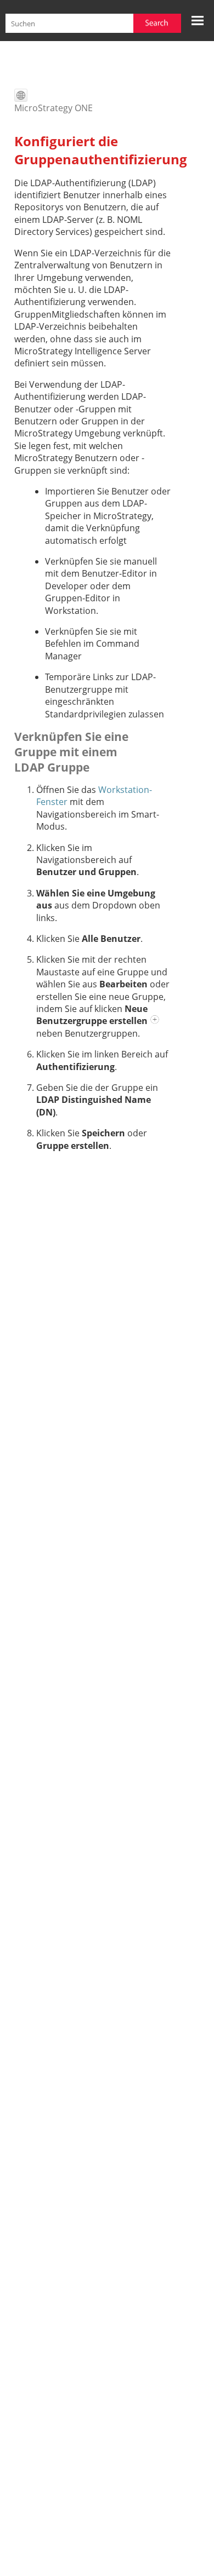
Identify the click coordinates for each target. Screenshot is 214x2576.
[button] (157, 23)
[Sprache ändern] (21, 95)
